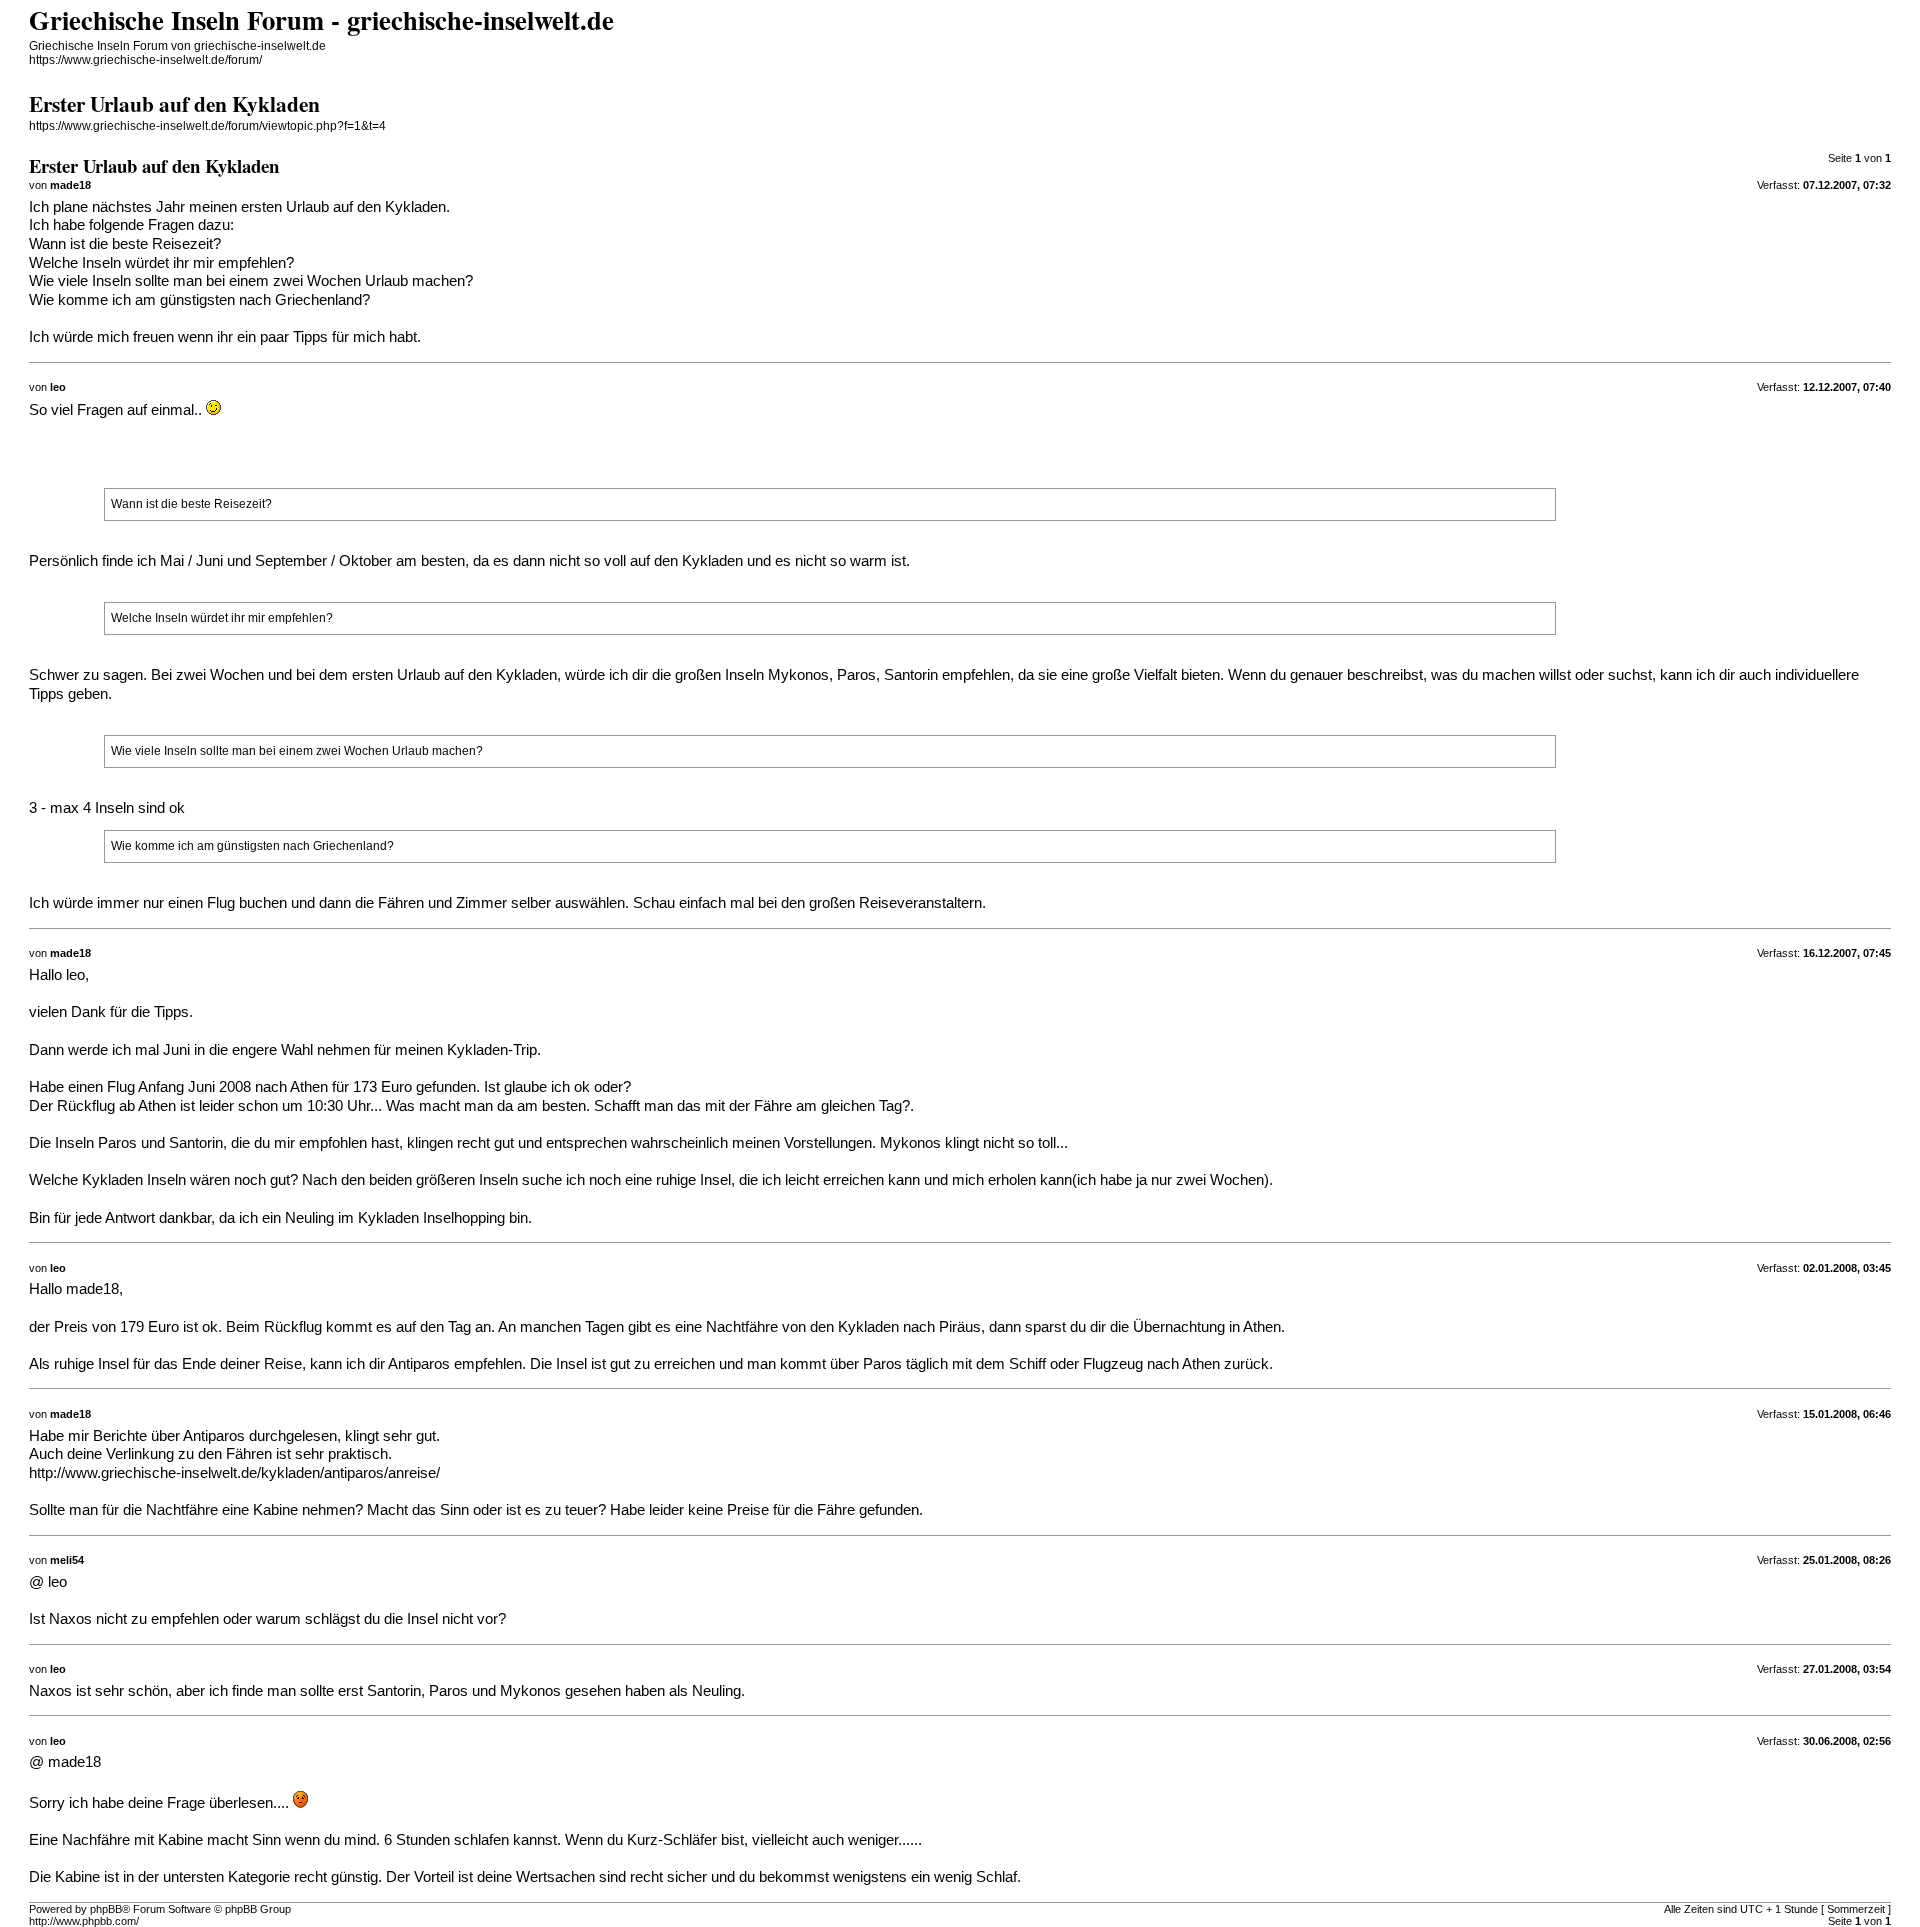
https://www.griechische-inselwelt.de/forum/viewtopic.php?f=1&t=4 (207, 126)
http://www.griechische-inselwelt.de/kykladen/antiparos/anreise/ (234, 1473)
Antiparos (419, 1364)
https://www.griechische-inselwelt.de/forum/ (145, 60)
